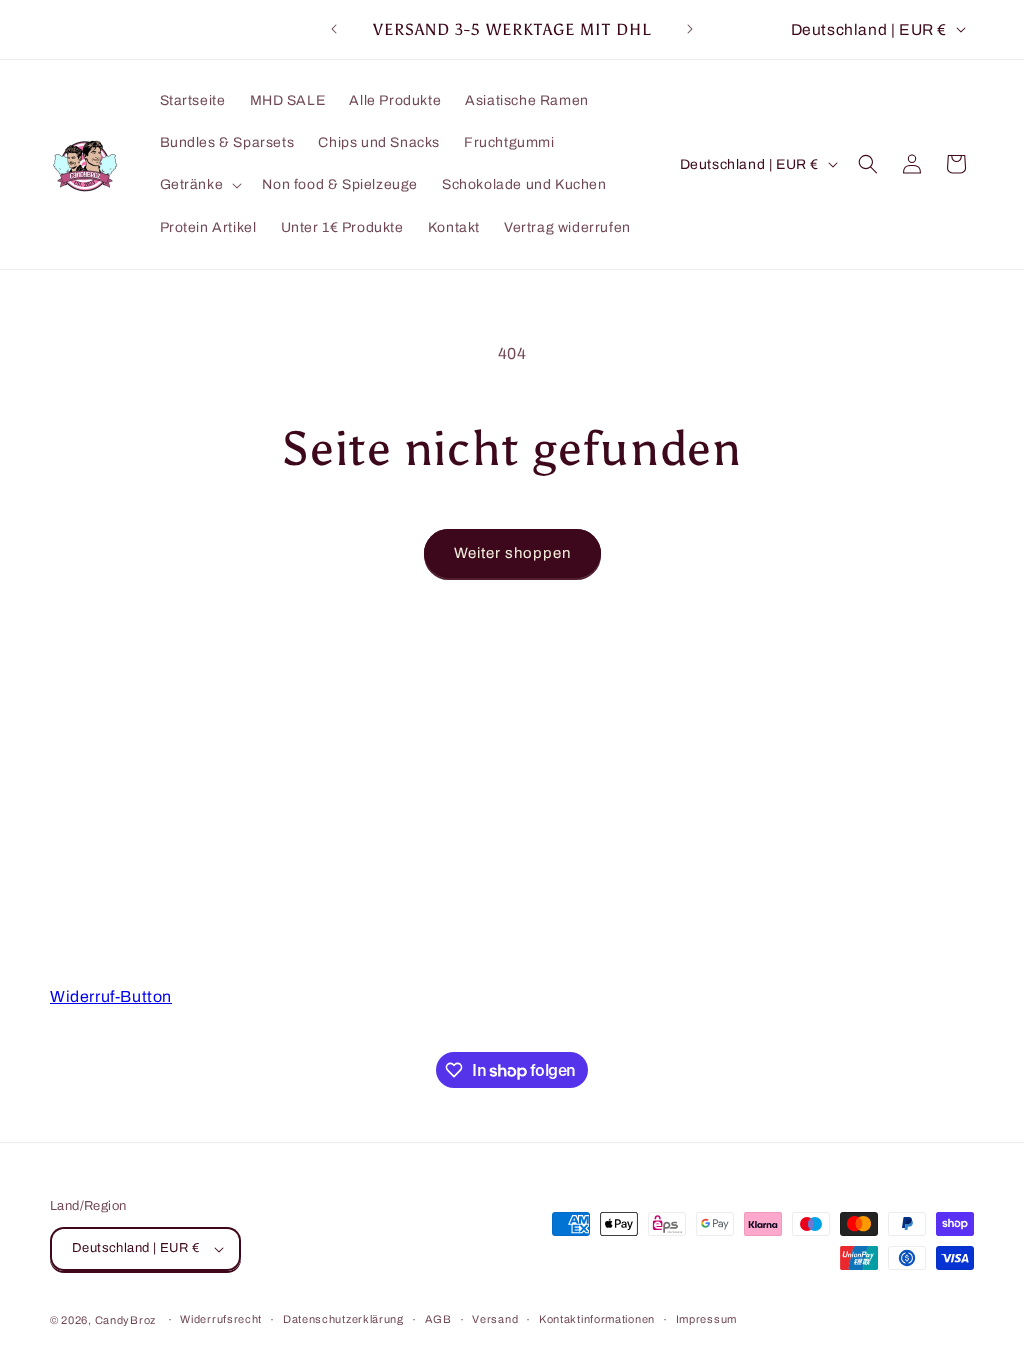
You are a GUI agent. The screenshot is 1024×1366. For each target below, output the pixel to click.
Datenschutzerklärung (343, 1319)
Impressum (706, 1319)
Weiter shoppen (512, 553)
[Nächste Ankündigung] (690, 29)
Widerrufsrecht (221, 1319)
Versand (495, 1319)
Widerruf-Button (111, 996)
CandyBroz (125, 1320)
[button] (199, 185)
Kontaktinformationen (597, 1319)
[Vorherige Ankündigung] (334, 29)
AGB (438, 1319)
